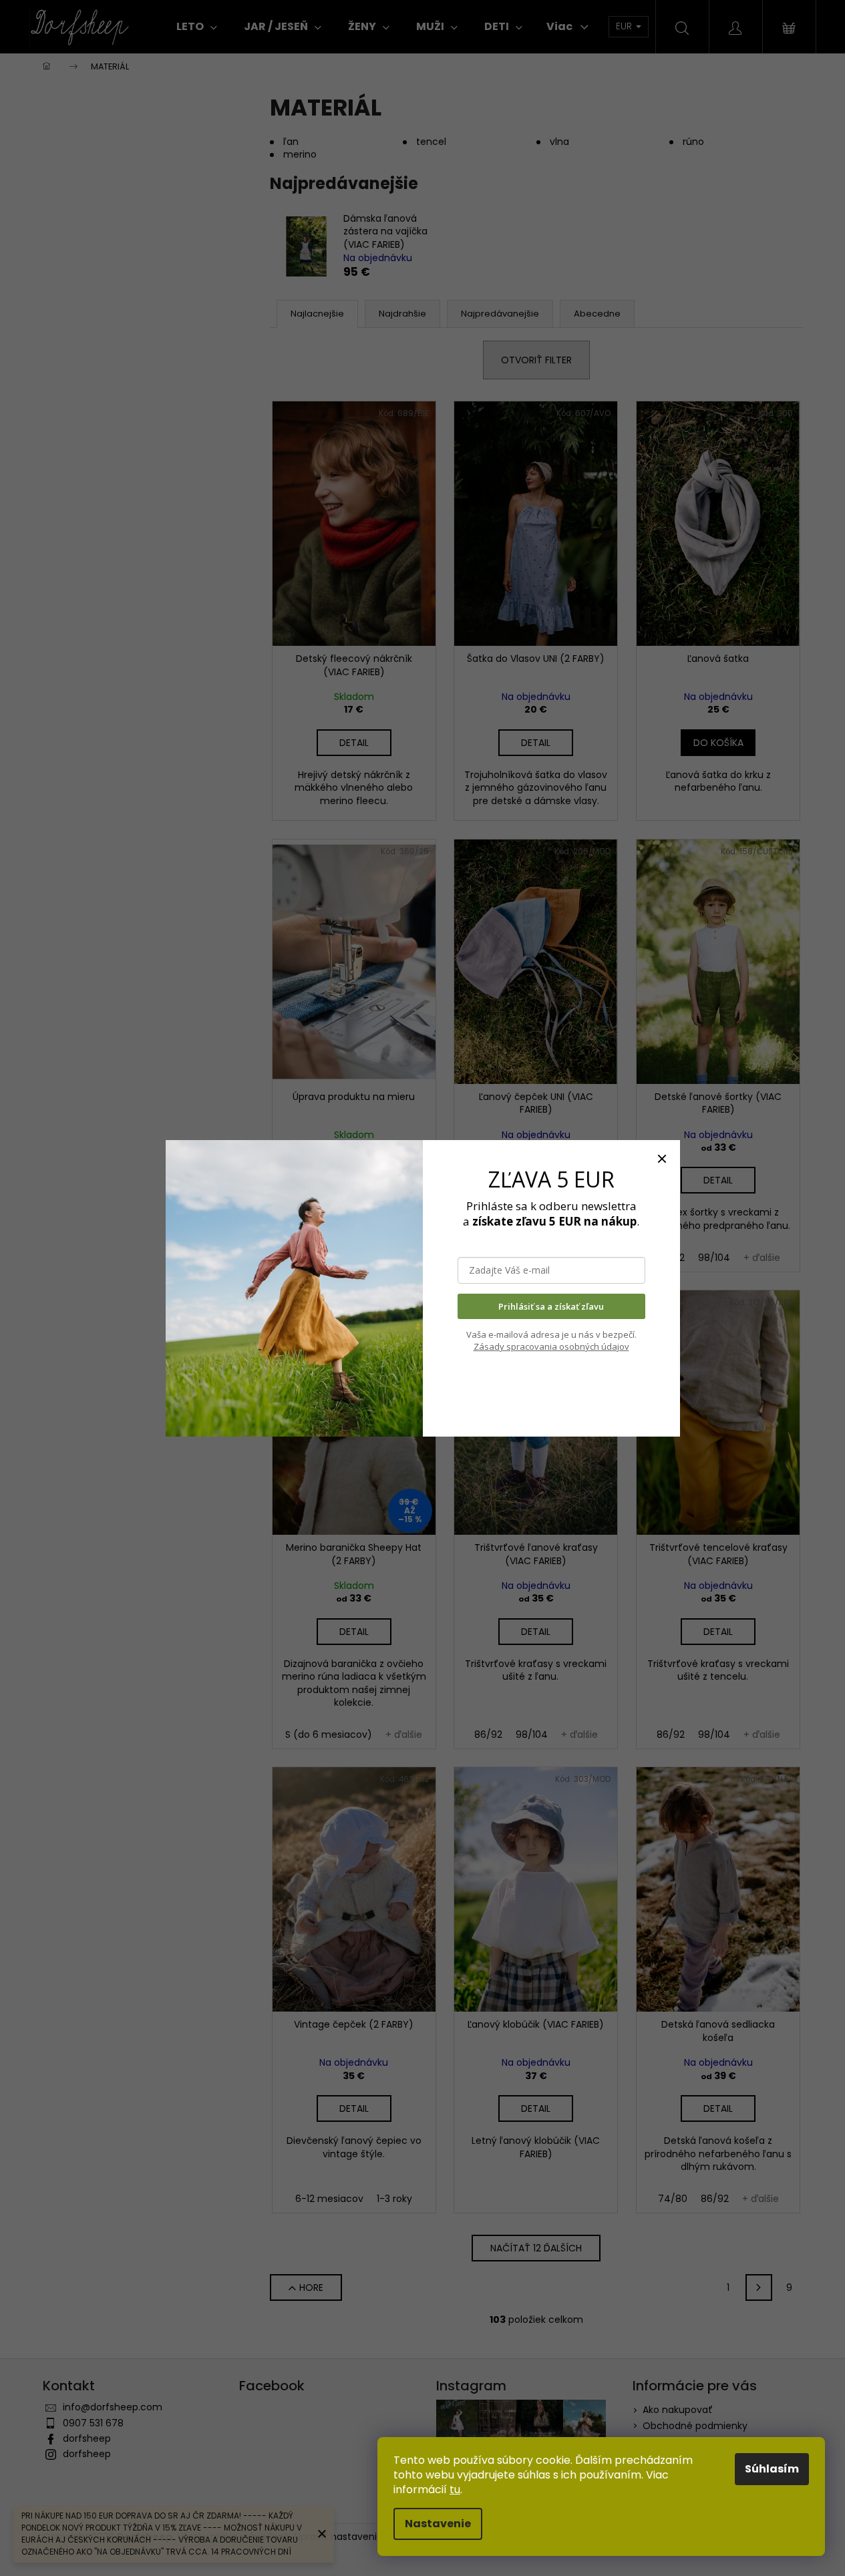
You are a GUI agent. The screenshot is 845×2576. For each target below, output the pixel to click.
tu (455, 2490)
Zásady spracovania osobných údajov (551, 1346)
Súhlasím (772, 2469)
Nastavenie (438, 2524)
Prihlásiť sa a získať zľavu (551, 1306)
